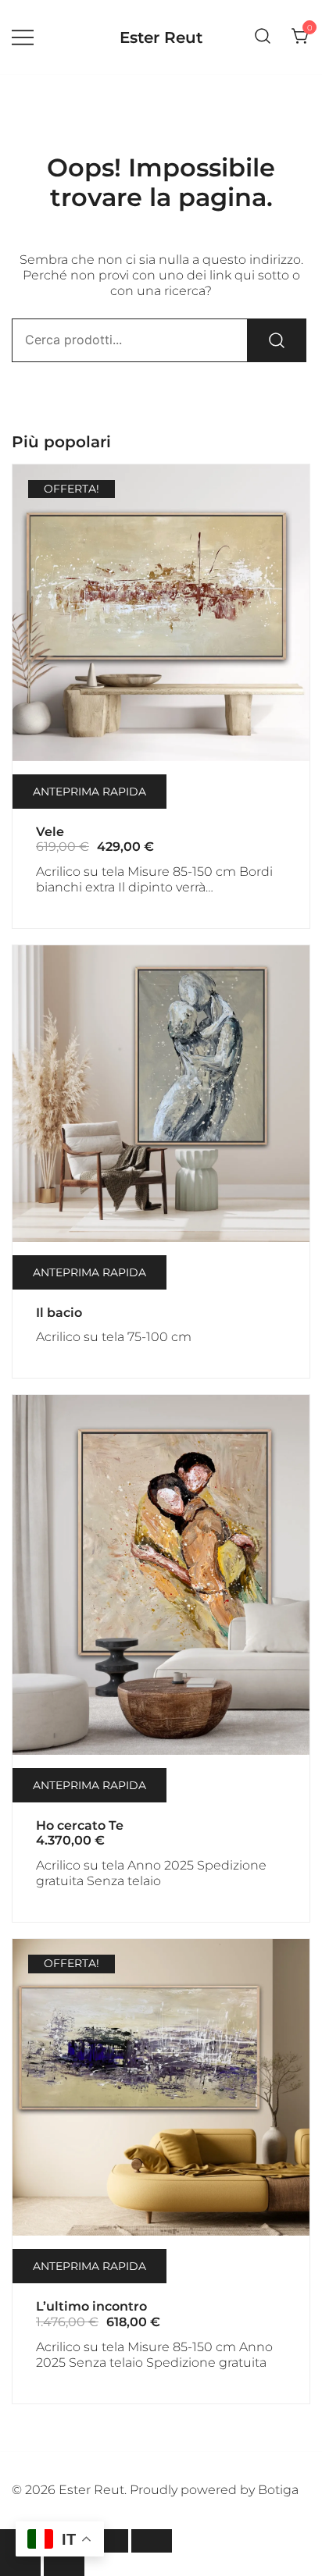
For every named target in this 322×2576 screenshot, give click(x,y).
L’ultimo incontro (91, 2306)
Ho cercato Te (80, 1825)
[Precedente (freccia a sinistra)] (20, 2564)
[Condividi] (108, 2541)
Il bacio (59, 1313)
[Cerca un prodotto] (263, 37)
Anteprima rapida (89, 792)
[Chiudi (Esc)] (152, 2541)
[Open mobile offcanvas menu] (23, 37)
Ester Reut (161, 37)
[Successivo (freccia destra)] (64, 2564)
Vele (50, 832)
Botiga (278, 2490)
